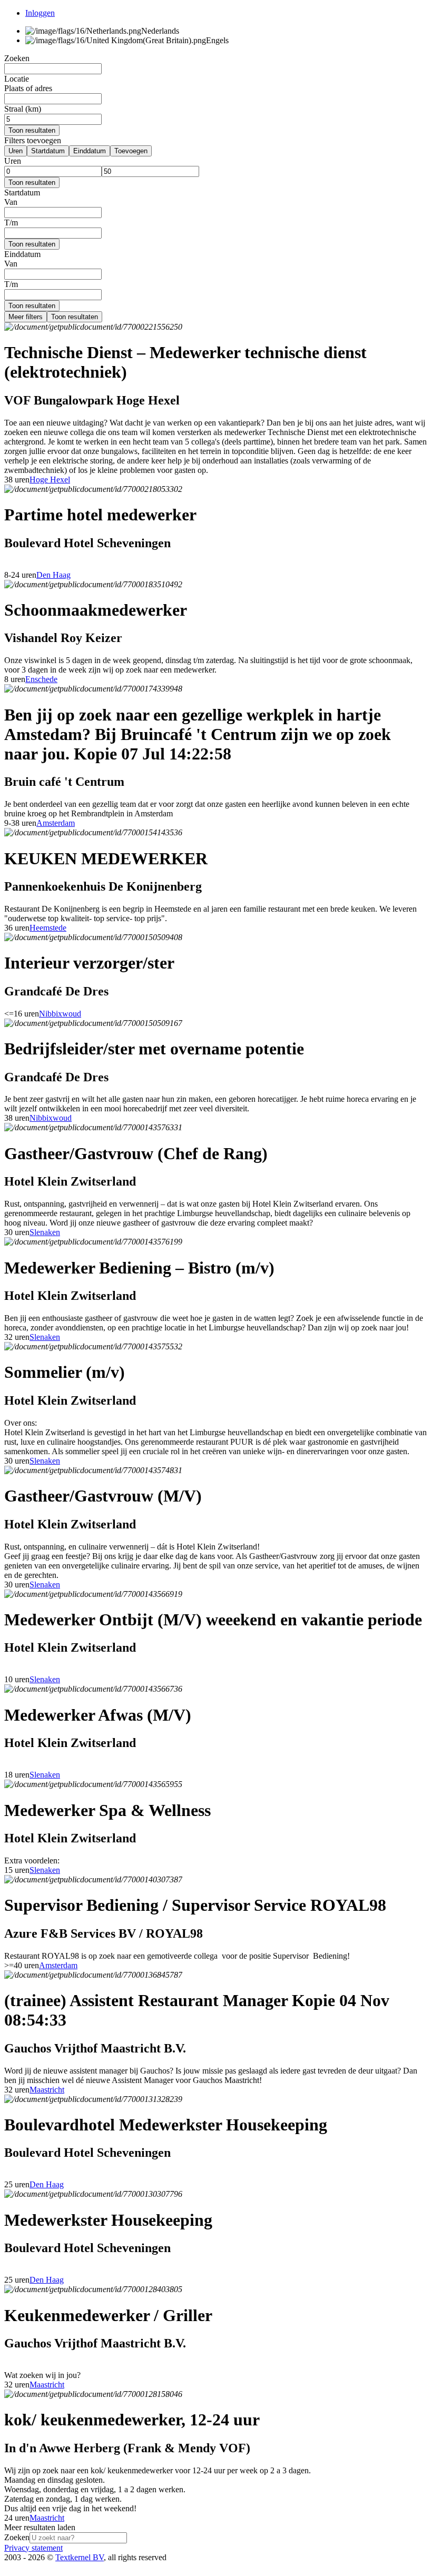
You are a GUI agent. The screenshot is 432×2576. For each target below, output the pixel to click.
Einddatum (90, 151)
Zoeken (17, 2537)
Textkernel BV (80, 2557)
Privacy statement (33, 2548)
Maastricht (47, 2090)
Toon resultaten (32, 130)
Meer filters (26, 317)
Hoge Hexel (50, 480)
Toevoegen (131, 151)
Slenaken (45, 1232)
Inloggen (40, 13)
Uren (16, 151)
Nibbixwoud (60, 1014)
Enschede (41, 679)
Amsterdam (56, 823)
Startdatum (48, 151)
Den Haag (53, 575)
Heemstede (48, 928)
